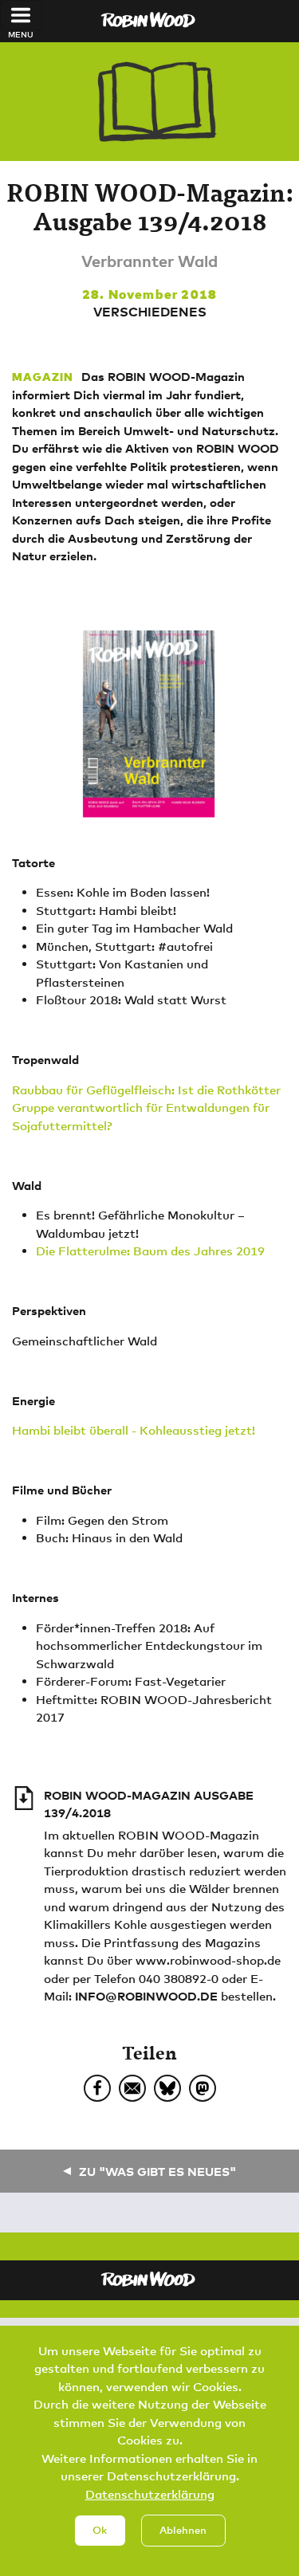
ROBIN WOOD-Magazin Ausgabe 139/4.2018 (149, 1804)
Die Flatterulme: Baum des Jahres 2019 (150, 1251)
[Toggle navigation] (21, 15)
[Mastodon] (203, 2088)
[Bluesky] (167, 2088)
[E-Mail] (132, 2088)
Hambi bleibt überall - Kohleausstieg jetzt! (134, 1430)
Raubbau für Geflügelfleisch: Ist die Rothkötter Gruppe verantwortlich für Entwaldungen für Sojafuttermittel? (146, 1107)
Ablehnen (183, 2530)
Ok (100, 2530)
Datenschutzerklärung (150, 2494)
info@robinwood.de (146, 1996)
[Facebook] (97, 2088)
